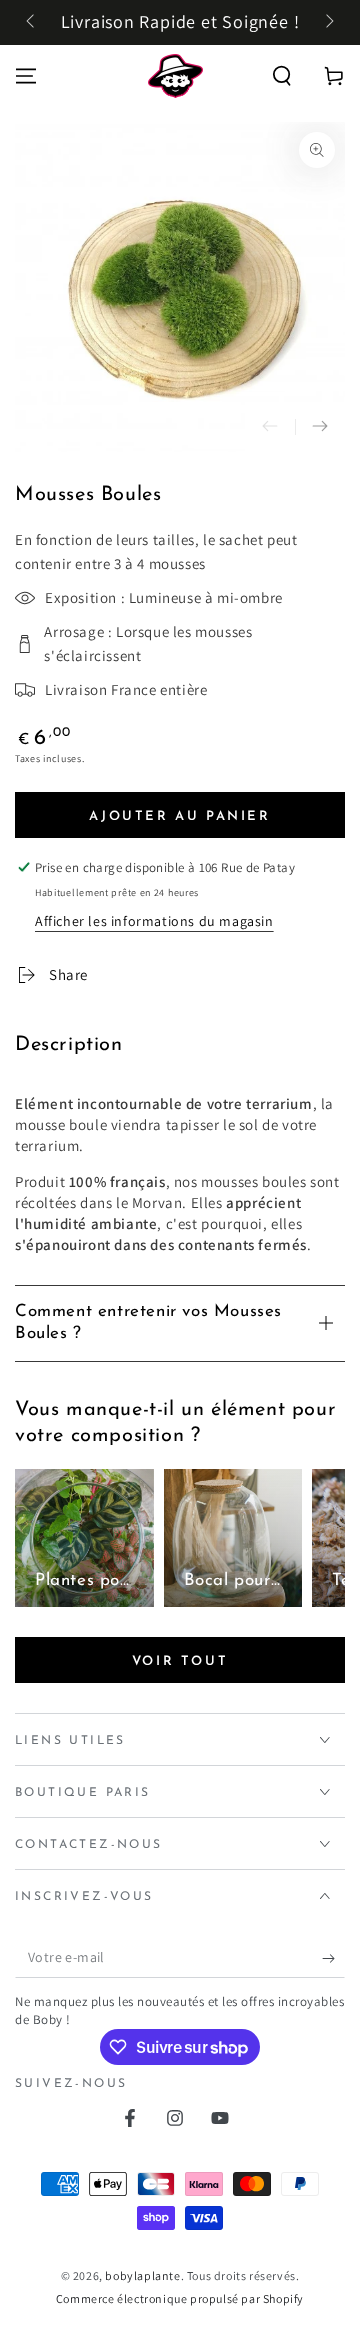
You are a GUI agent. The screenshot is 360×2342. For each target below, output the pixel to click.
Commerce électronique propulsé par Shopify (180, 2298)
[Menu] (26, 76)
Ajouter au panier (179, 816)
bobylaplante (142, 2275)
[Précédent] (32, 23)
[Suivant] (328, 23)
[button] (282, 76)
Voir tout (180, 1661)
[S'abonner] (333, 1958)
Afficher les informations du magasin (154, 921)
